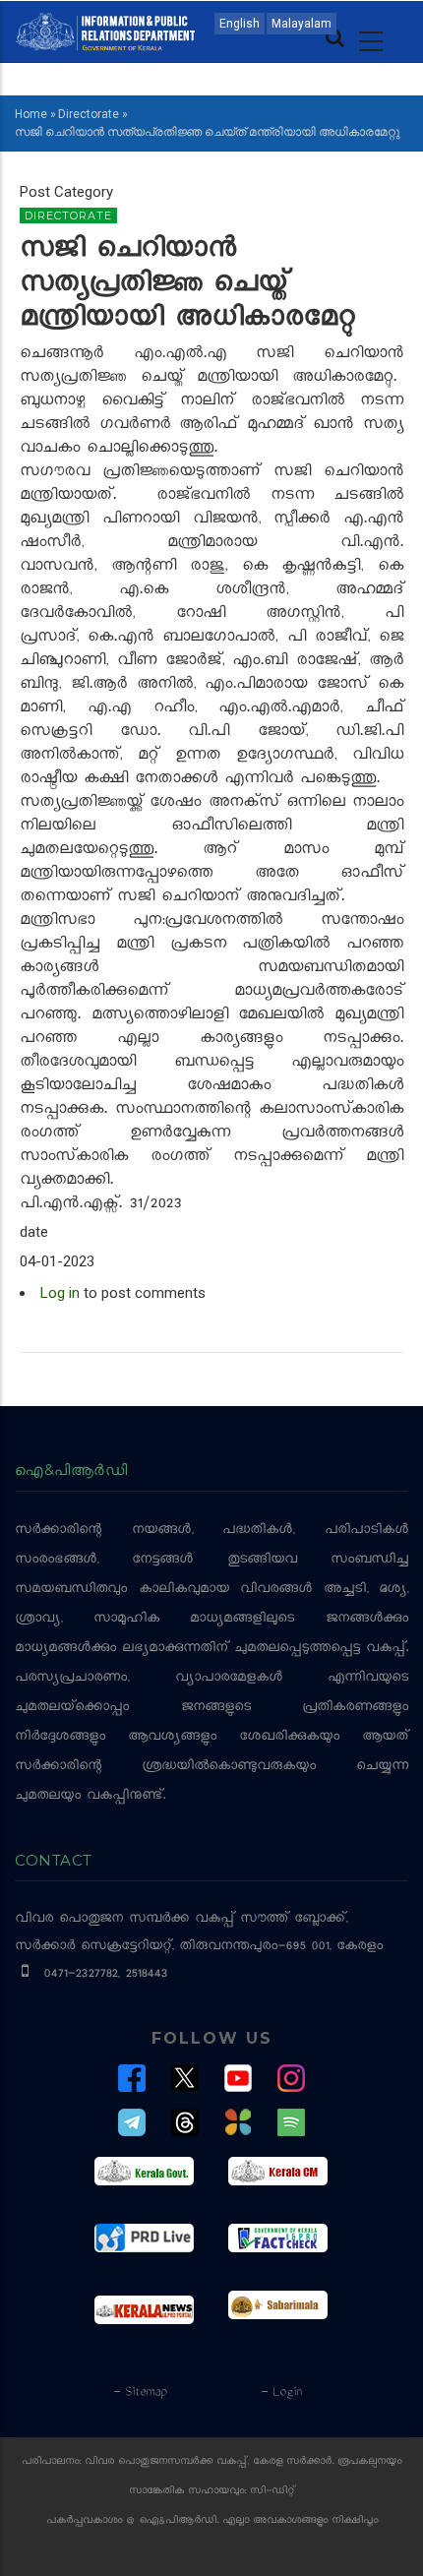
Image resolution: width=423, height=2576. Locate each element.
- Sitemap (140, 2393)
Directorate (89, 114)
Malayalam (302, 24)
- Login (281, 2393)
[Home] (106, 31)
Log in (60, 1293)
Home (31, 114)
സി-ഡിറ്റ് (272, 2492)
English (240, 24)
